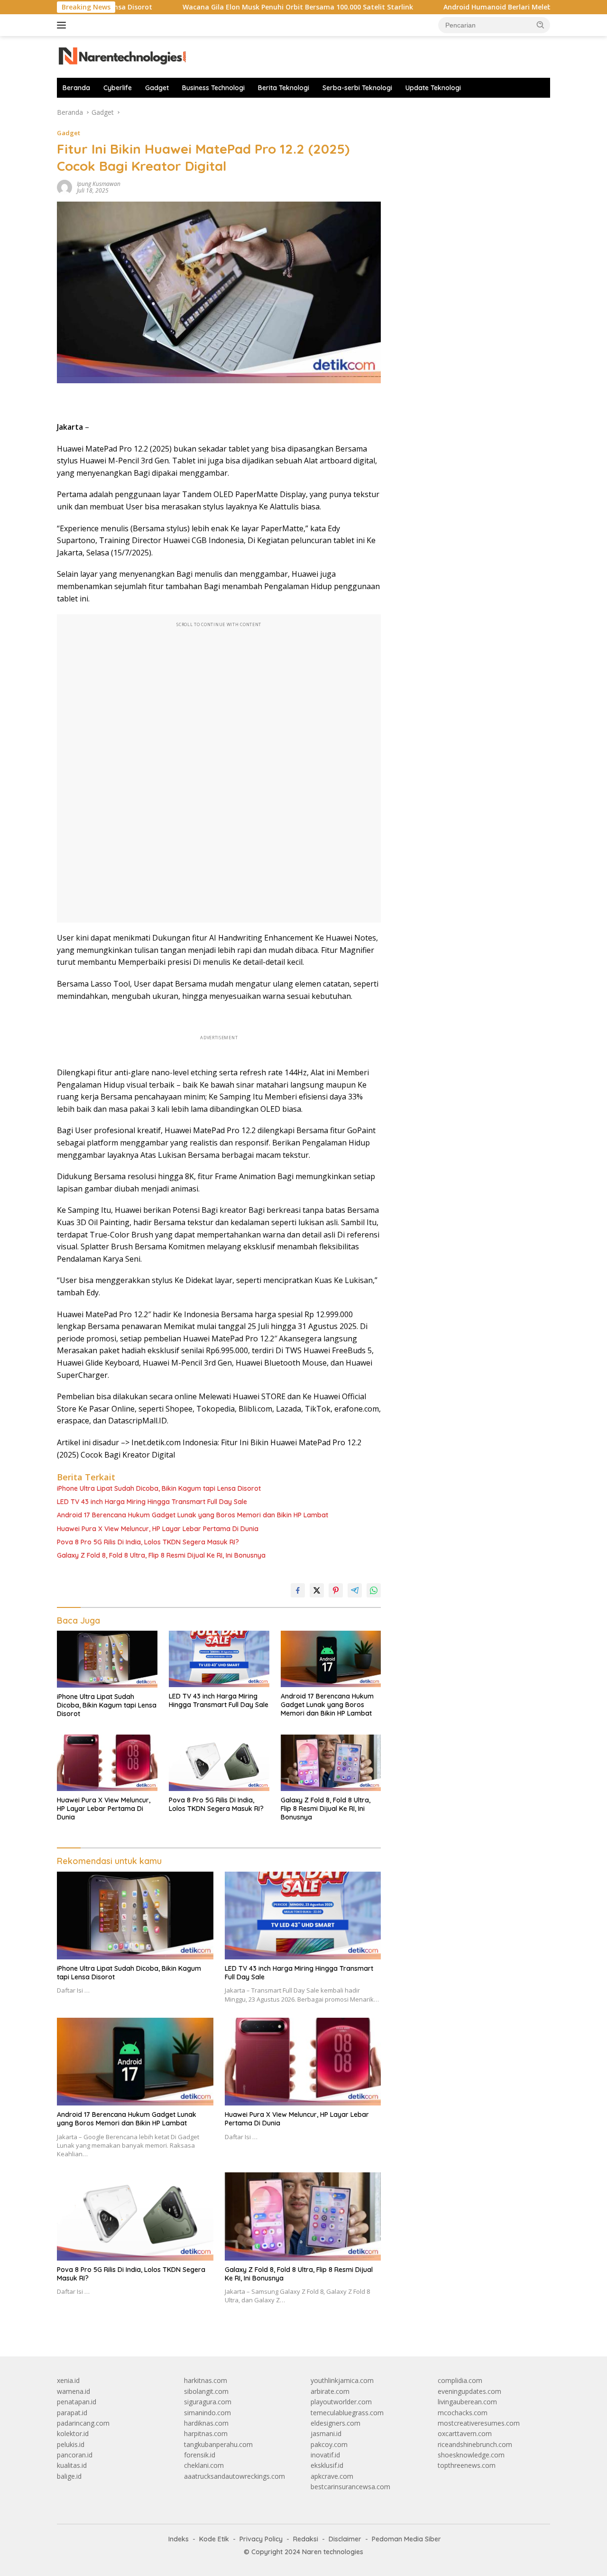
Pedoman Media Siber (406, 2539)
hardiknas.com (206, 2423)
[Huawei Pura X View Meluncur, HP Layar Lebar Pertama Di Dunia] (107, 1763)
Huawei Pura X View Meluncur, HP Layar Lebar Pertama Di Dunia (158, 1529)
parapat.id (72, 2413)
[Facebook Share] (298, 1590)
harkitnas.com (206, 2380)
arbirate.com (330, 2391)
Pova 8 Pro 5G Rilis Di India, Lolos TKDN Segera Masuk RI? (148, 1542)
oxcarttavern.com (465, 2433)
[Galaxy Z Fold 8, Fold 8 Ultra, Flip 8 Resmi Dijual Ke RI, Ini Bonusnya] (331, 1763)
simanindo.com (207, 2413)
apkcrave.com (332, 2476)
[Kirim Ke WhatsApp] (374, 1590)
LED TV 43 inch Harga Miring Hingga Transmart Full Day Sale (152, 1502)
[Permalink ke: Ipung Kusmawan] (64, 187)
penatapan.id (77, 2402)
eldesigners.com (336, 2423)
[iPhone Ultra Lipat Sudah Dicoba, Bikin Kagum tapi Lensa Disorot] (107, 1659)
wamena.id (74, 2391)
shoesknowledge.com (471, 2455)
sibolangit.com (206, 2391)
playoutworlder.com (341, 2402)
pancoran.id (75, 2455)
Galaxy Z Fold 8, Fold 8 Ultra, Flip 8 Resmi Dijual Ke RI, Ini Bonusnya (161, 1555)
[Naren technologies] (123, 56)
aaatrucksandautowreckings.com (235, 2476)
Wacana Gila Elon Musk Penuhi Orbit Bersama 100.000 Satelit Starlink (234, 7)
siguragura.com (208, 2402)
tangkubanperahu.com (218, 2444)
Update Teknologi (433, 88)
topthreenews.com (467, 2465)
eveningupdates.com (469, 2391)
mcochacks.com (463, 2413)
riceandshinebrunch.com (475, 2444)
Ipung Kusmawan (99, 184)
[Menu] (63, 25)
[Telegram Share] (355, 1590)
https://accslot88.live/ (428, 112)
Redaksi (306, 2539)
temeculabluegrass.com (347, 2413)
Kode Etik (214, 2539)
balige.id (69, 2476)
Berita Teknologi (284, 88)
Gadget (157, 88)
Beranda (76, 88)
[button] (541, 25)
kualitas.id (72, 2465)
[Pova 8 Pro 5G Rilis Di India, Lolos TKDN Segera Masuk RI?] (219, 1763)
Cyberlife (118, 88)
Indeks (179, 2539)
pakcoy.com (329, 2444)
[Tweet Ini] (317, 1590)
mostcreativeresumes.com (479, 2423)
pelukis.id (71, 2444)
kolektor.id (73, 2433)
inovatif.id (325, 2455)
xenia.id (68, 2380)
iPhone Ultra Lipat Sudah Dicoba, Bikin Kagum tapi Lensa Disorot (159, 1488)
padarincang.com (83, 2423)
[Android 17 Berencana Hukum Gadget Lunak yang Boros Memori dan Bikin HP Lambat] (331, 1659)
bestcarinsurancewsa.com (350, 2487)
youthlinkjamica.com (342, 2380)
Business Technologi (213, 88)
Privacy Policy (261, 2539)
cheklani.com (204, 2465)
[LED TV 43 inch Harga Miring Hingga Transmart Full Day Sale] (219, 1659)
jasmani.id (326, 2433)
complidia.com (460, 2380)
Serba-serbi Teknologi (357, 88)
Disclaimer (345, 2539)
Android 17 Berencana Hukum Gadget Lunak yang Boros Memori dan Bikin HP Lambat (193, 1515)
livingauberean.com (467, 2402)
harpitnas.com (206, 2433)
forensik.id (200, 2455)
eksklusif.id (327, 2465)
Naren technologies (333, 2552)
